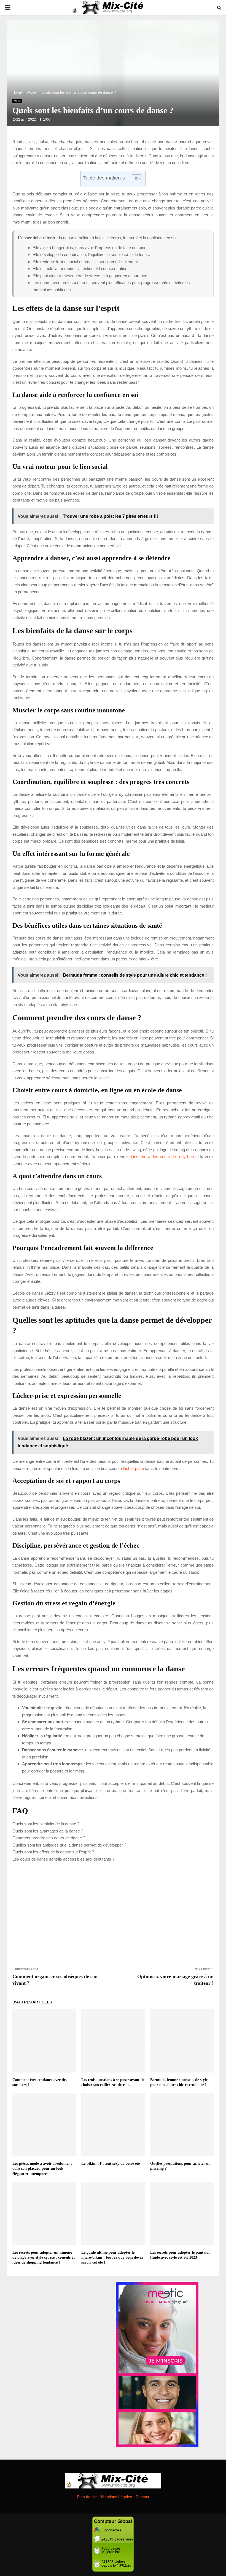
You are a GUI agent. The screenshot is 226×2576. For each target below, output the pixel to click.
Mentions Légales (117, 2497)
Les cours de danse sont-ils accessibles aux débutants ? (63, 1859)
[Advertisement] (113, 1914)
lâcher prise (133, 1468)
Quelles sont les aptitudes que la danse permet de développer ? (69, 1845)
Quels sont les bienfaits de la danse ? (46, 1824)
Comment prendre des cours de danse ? (49, 1838)
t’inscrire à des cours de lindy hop (162, 1157)
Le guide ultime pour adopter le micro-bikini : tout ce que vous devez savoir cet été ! (112, 2257)
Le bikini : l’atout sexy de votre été (111, 2164)
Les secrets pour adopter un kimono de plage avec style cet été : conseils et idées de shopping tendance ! (44, 2257)
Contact (142, 2497)
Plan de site (87, 2497)
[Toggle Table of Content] (134, 179)
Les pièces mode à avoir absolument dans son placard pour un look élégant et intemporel (42, 2168)
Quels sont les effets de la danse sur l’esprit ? (53, 1852)
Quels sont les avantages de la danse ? (48, 1831)
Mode (17, 101)
